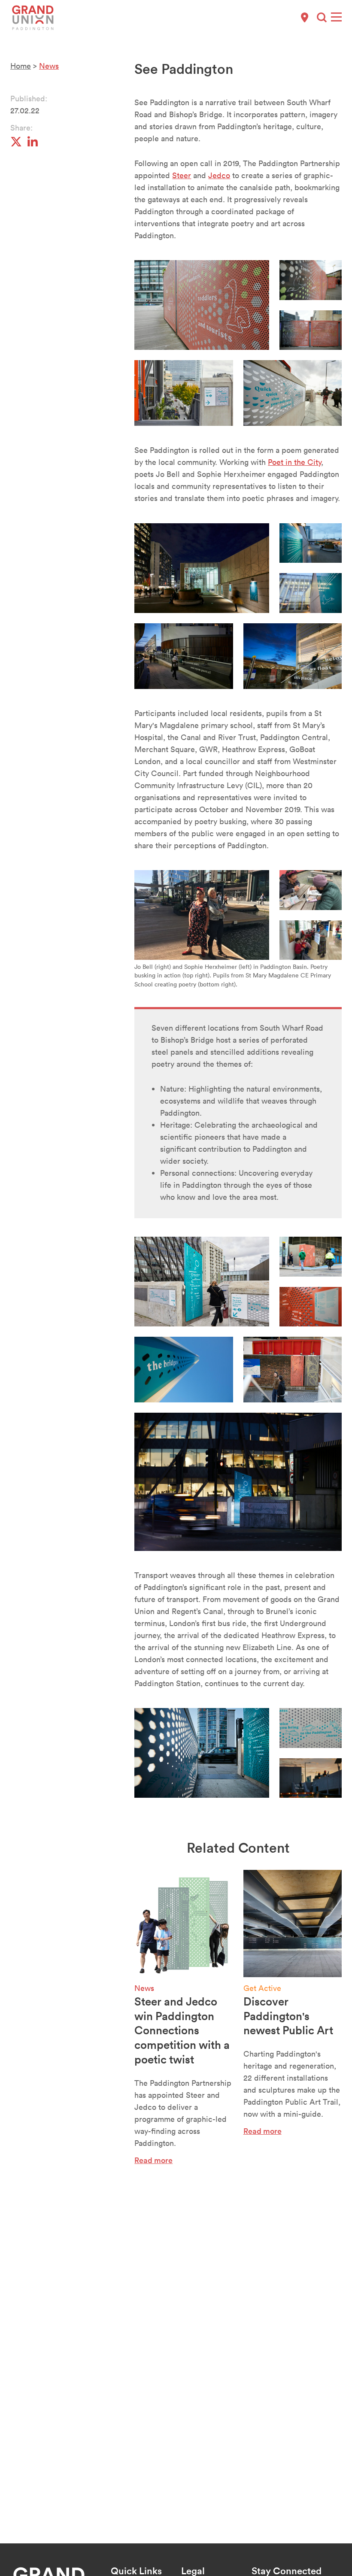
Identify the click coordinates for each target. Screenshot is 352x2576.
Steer (182, 175)
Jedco (219, 175)
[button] (322, 17)
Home (21, 66)
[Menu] (336, 17)
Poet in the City (294, 462)
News (49, 66)
